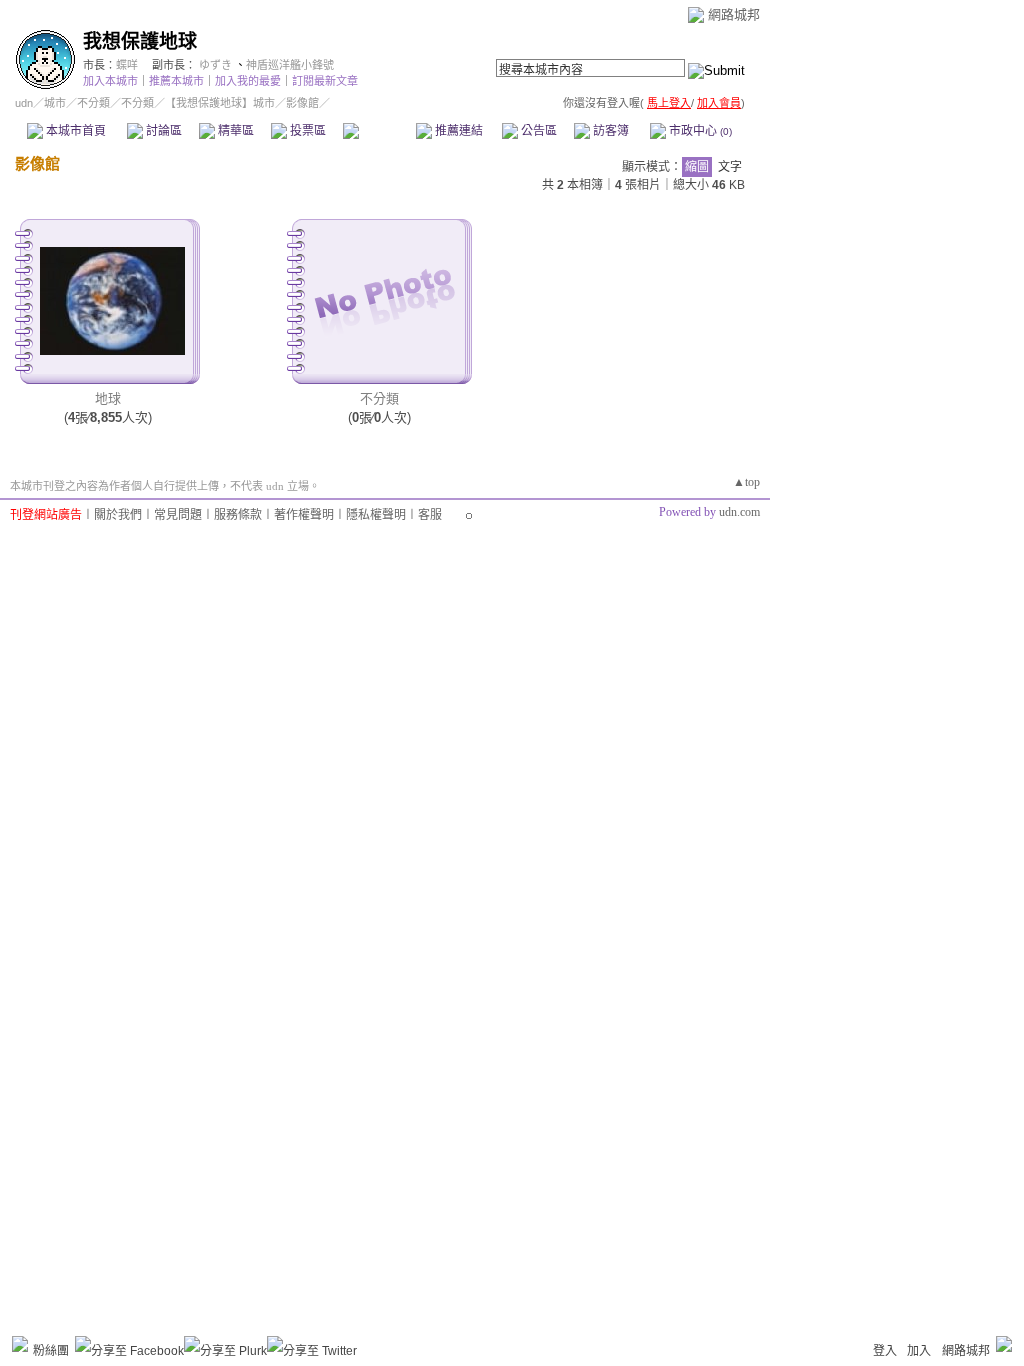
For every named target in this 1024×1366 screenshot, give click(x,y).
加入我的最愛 (248, 81)
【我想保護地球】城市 (220, 103)
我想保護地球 (140, 41)
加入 (919, 1351)
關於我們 (118, 515)
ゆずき (215, 65)
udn (24, 103)
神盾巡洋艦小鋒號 (290, 65)
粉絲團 (51, 1351)
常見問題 (178, 515)
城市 (55, 103)
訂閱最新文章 (325, 81)
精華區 (234, 131)
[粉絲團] (20, 1344)
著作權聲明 (304, 515)
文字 (730, 167)
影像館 (378, 131)
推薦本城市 (176, 81)
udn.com (739, 512)
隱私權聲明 (376, 515)
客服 (430, 515)
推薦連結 (457, 131)
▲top (746, 482)
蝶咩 (127, 65)
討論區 (162, 131)
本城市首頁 (74, 131)
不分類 (93, 103)
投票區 (306, 131)
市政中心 (699, 131)
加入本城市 (110, 81)
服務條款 (238, 515)
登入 (885, 1351)
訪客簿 (609, 131)
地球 (108, 398)
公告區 (537, 131)
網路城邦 (734, 14)
